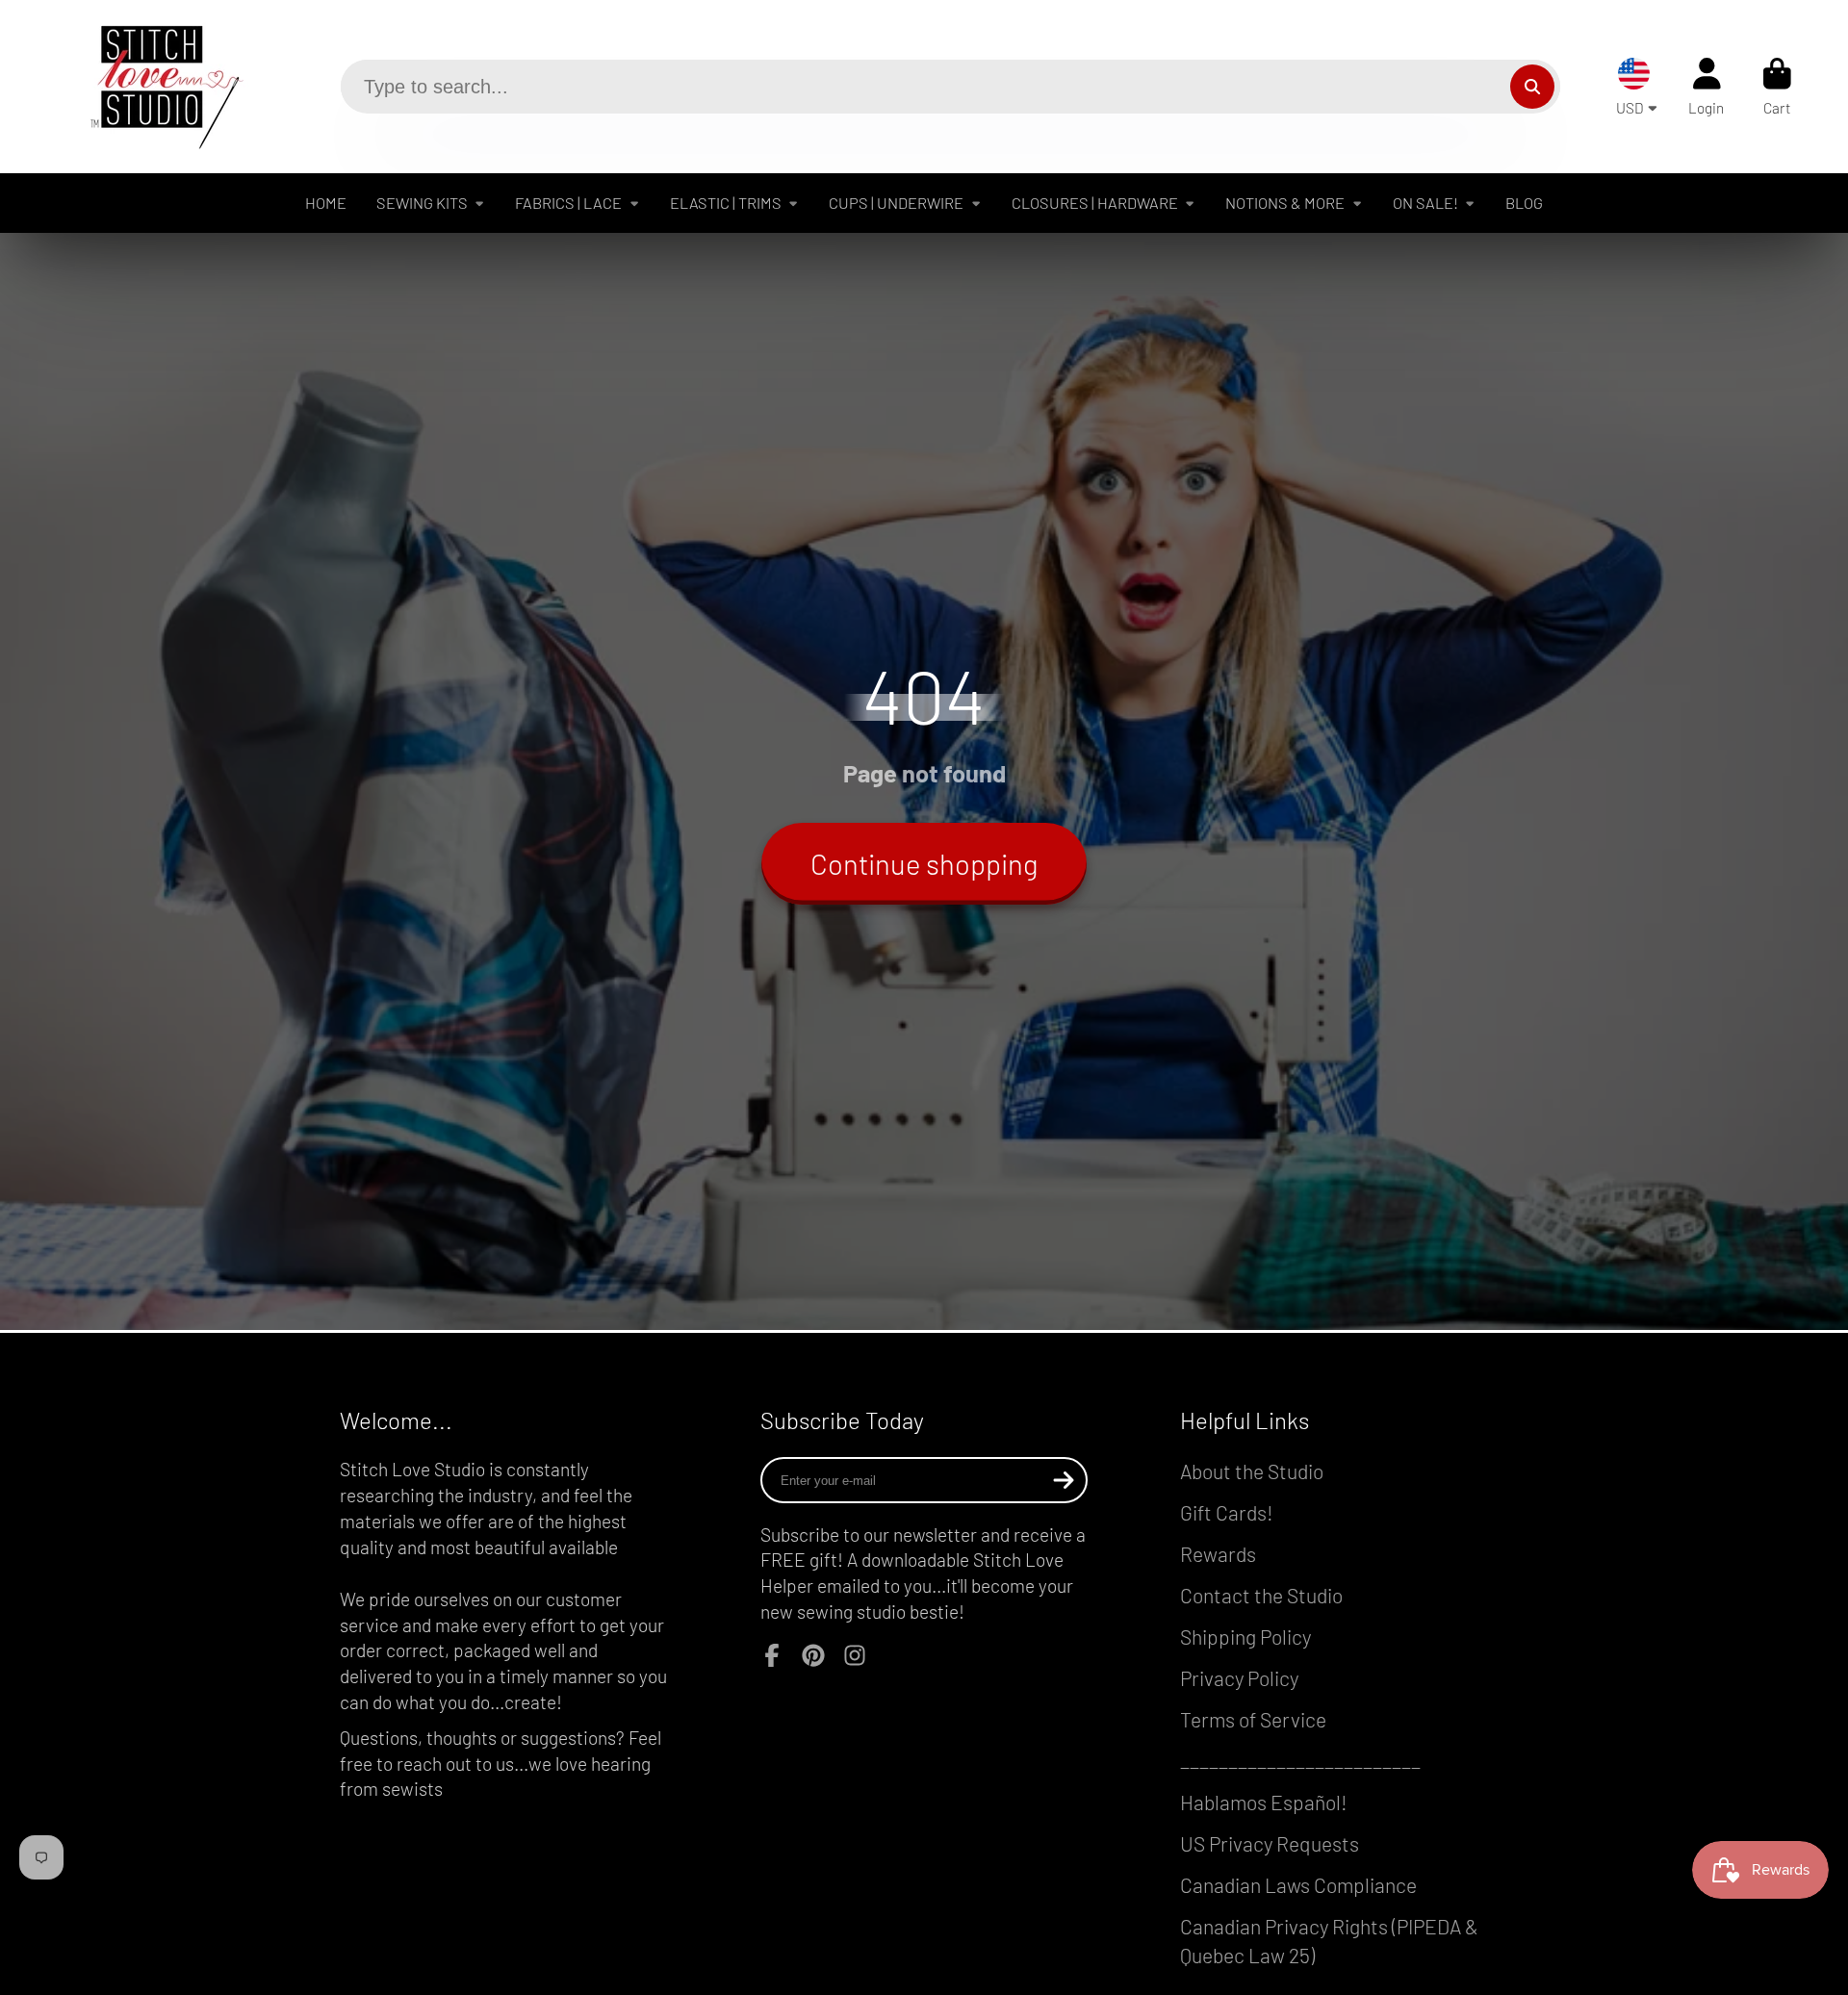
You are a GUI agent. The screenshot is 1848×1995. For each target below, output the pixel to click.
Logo (152, 87)
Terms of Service (1253, 1719)
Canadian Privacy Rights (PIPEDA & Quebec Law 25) (1329, 1941)
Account (1706, 87)
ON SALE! (1425, 203)
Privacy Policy (1239, 1678)
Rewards (1218, 1554)
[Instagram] (855, 1655)
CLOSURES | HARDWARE (1095, 203)
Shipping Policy (1245, 1637)
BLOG (1524, 203)
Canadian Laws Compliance (1298, 1885)
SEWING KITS (422, 203)
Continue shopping (924, 864)
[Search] (1532, 87)
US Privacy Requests (1270, 1843)
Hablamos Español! (1264, 1802)
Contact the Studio (1261, 1595)
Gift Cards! (1227, 1512)
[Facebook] (772, 1655)
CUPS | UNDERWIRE (896, 203)
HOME (326, 203)
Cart (1777, 87)
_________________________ (1300, 1761)
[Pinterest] (813, 1655)
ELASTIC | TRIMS (726, 203)
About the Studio (1252, 1471)
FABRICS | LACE (568, 203)
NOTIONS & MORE (1285, 203)
